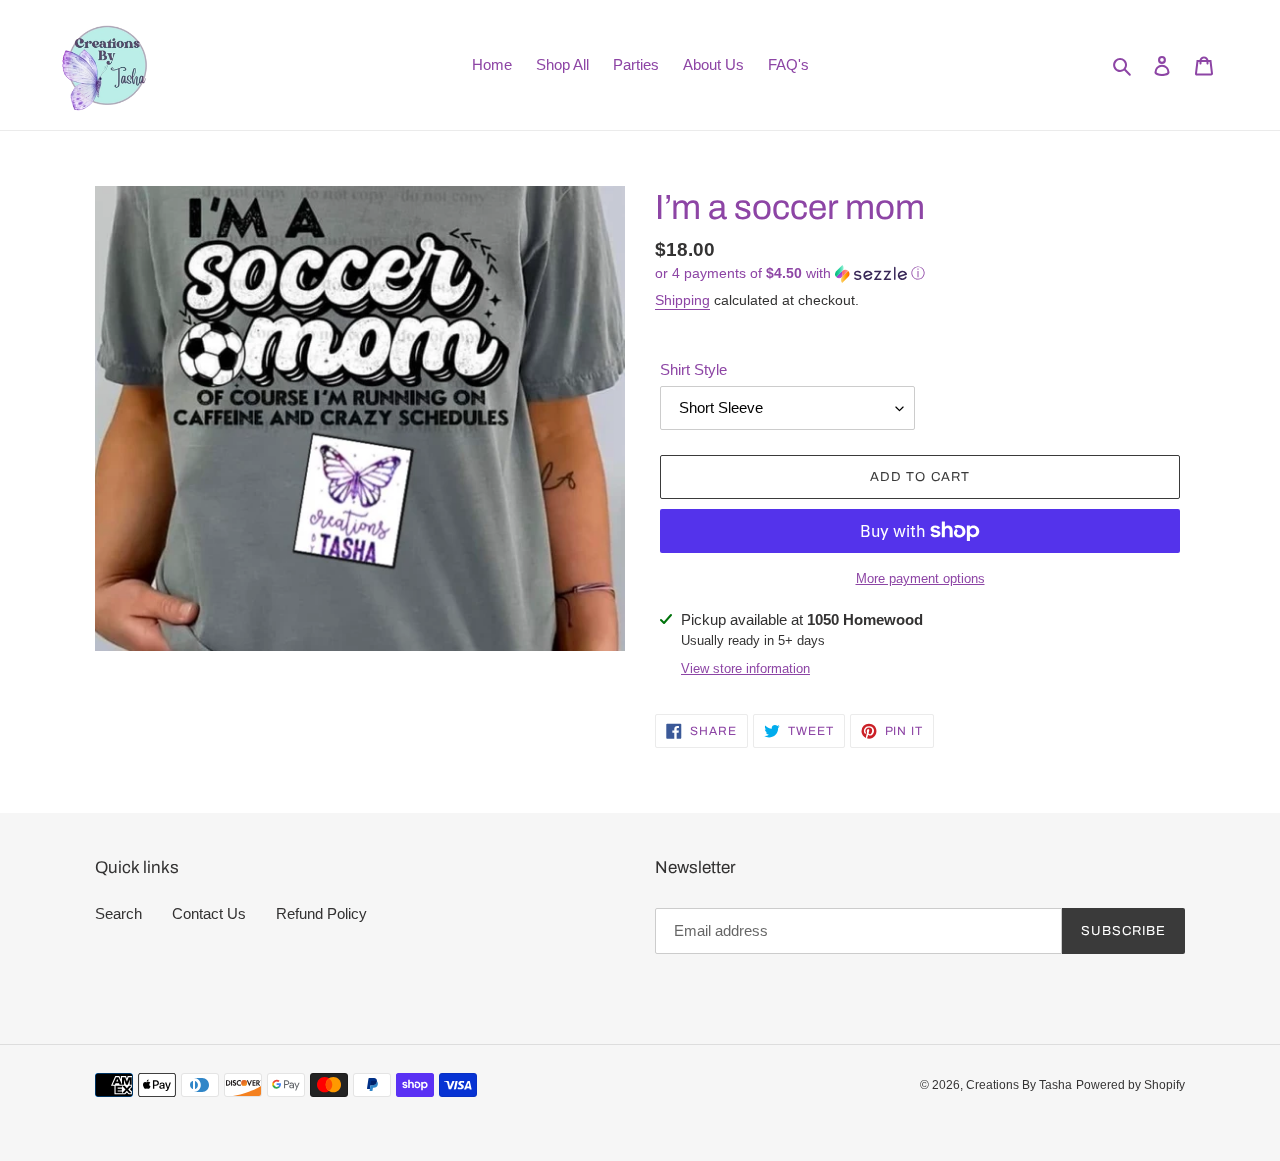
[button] (790, 273)
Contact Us (209, 913)
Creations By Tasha (1019, 1085)
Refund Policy (321, 913)
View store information (745, 668)
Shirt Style (693, 369)
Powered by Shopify (1130, 1085)
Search (118, 913)
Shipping (682, 300)
